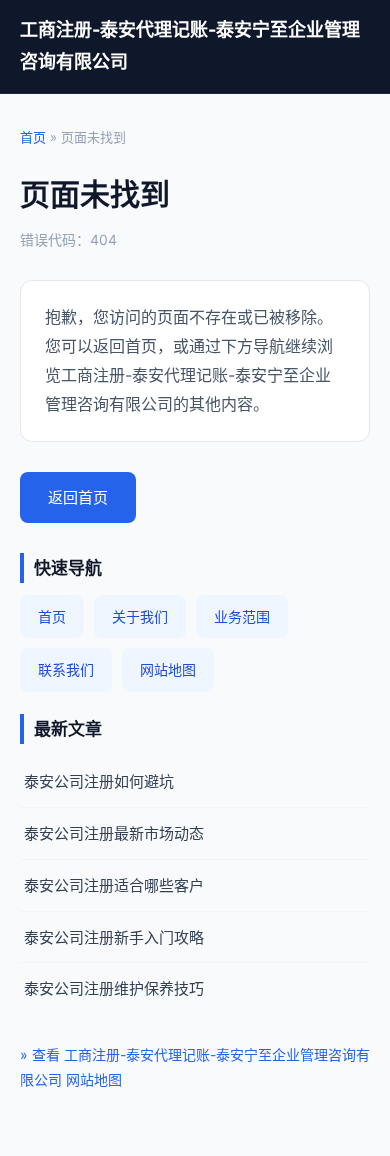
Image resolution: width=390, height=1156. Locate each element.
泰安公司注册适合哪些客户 (114, 885)
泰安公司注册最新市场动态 (114, 833)
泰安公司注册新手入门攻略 (114, 937)
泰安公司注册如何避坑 (99, 781)
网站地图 (168, 669)
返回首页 (78, 497)
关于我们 (140, 616)
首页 (33, 137)
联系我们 (66, 669)
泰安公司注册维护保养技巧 (114, 988)
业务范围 (242, 616)
